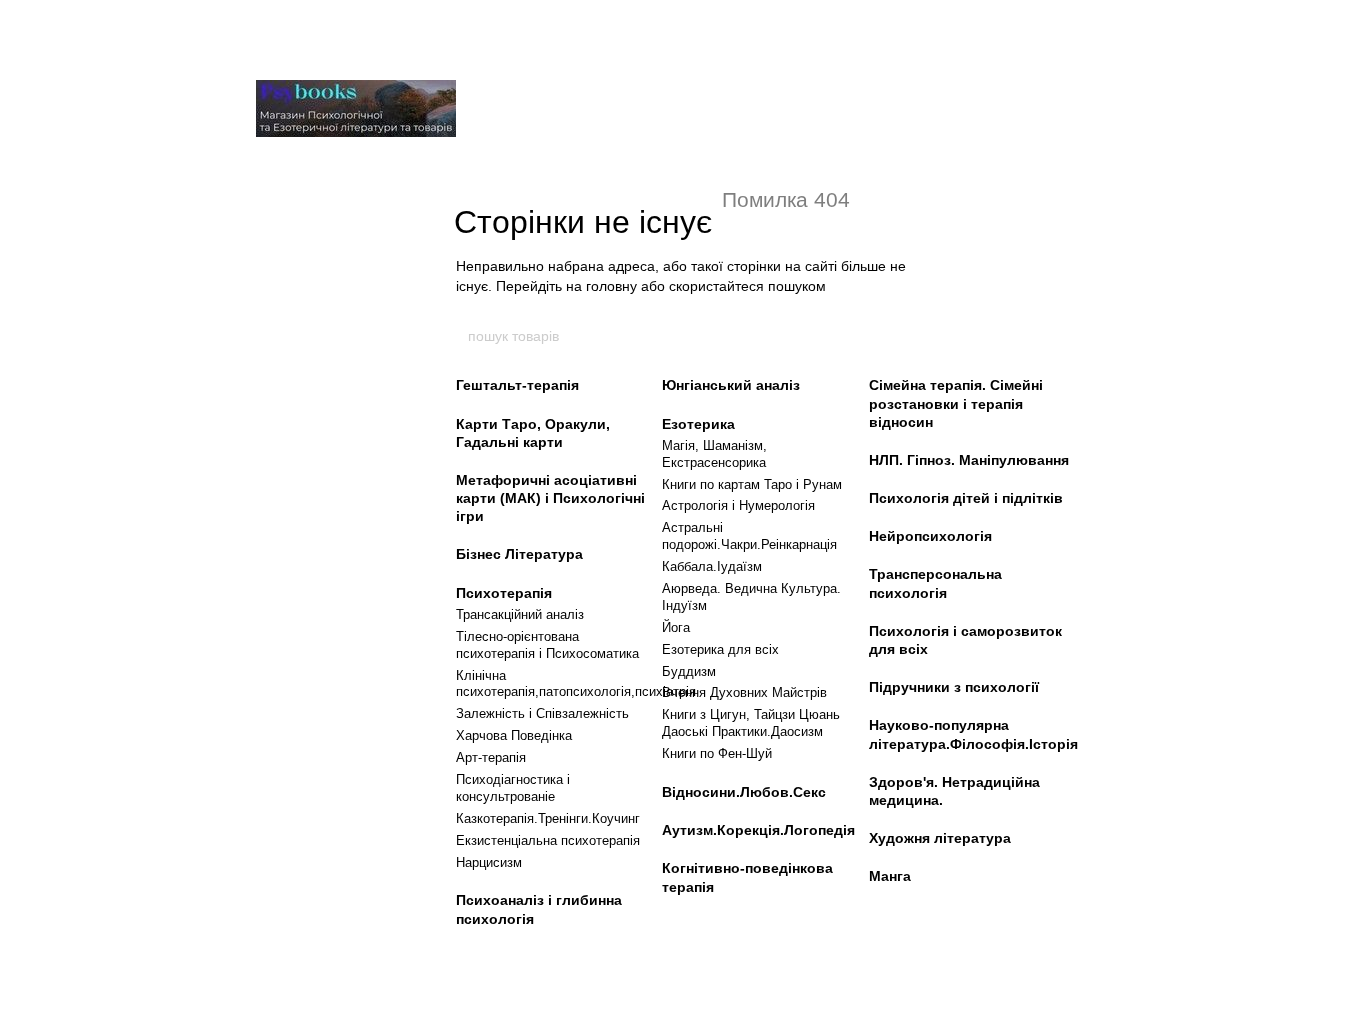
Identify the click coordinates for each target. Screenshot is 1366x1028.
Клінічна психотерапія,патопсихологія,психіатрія (576, 684)
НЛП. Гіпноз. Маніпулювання (969, 460)
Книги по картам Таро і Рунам (752, 484)
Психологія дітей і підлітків (966, 498)
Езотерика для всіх (720, 649)
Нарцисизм (489, 862)
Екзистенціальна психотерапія (548, 840)
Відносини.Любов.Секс (744, 792)
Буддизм (689, 671)
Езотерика (698, 424)
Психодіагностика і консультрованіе (513, 788)
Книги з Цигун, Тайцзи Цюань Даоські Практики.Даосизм (751, 723)
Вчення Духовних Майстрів (744, 692)
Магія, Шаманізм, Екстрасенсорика (714, 454)
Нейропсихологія (930, 536)
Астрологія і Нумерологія (738, 505)
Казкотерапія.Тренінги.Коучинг (548, 818)
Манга (890, 876)
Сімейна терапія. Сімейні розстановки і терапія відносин (956, 403)
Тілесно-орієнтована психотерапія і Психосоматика (547, 645)
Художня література (940, 838)
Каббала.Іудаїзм (712, 566)
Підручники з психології (954, 687)
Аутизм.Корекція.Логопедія (758, 830)
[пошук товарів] (900, 336)
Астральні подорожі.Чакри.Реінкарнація (749, 536)
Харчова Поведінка (514, 735)
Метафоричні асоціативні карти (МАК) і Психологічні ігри (550, 498)
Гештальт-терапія (517, 385)
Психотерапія (504, 593)
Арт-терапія (491, 757)
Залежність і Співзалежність (542, 713)
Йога (676, 627)
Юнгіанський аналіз (731, 385)
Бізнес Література (519, 554)
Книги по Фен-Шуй (717, 753)
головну (611, 286)
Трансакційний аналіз (520, 614)
